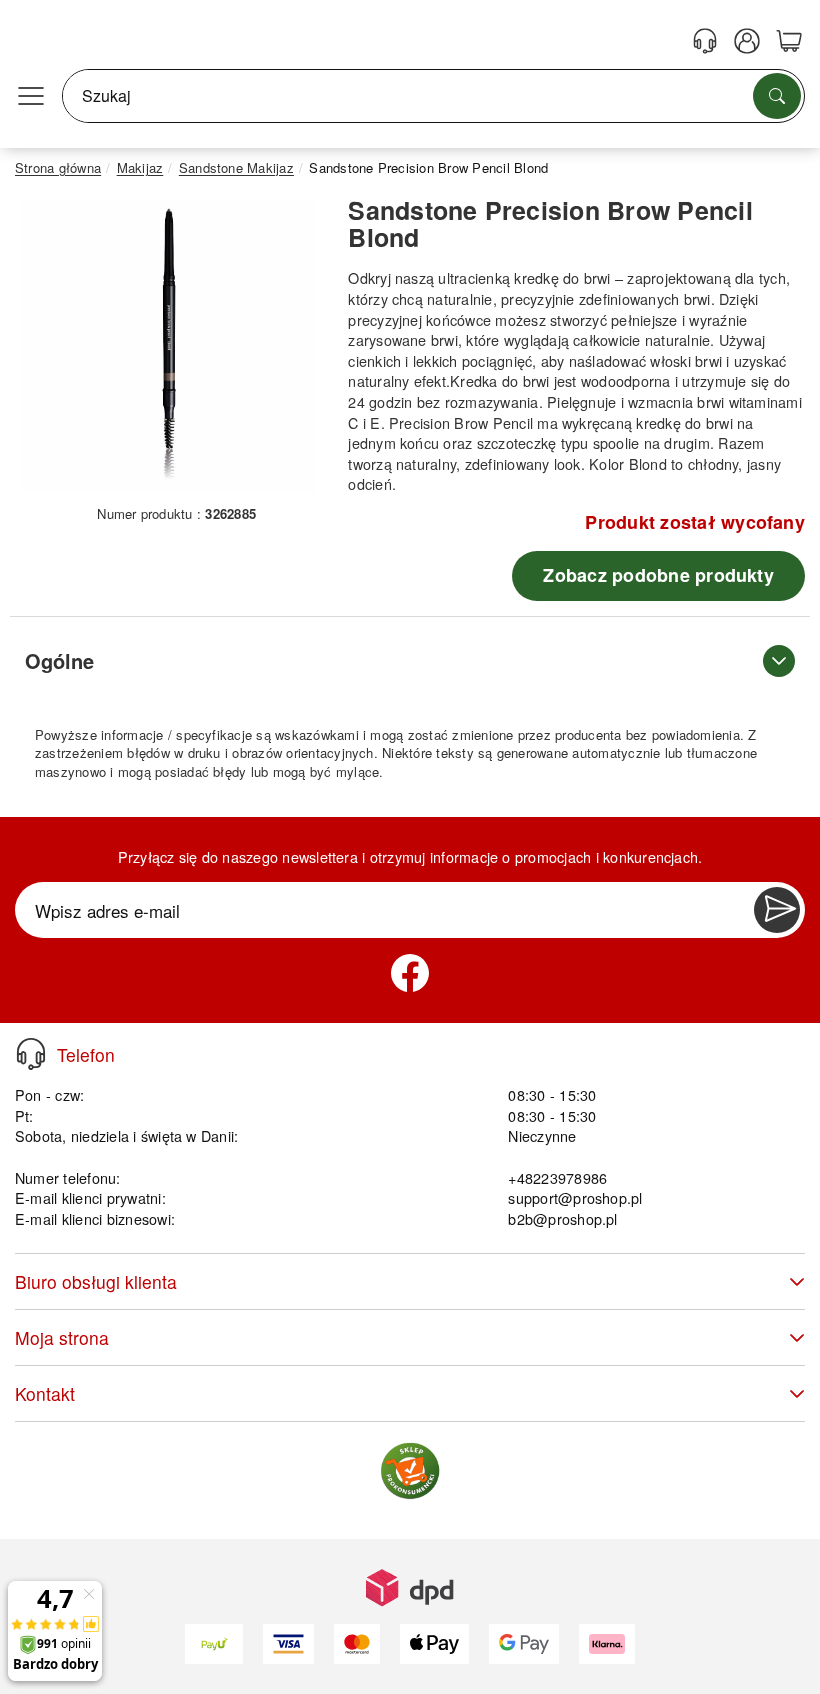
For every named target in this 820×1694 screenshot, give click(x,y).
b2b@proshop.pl (562, 1218)
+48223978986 (557, 1177)
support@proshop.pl (575, 1197)
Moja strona (62, 1337)
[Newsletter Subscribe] (777, 910)
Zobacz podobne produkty (658, 575)
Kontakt (45, 1393)
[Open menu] (31, 96)
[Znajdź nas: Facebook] (410, 973)
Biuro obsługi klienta (96, 1281)
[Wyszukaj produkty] (777, 96)
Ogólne (59, 660)
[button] (169, 346)
